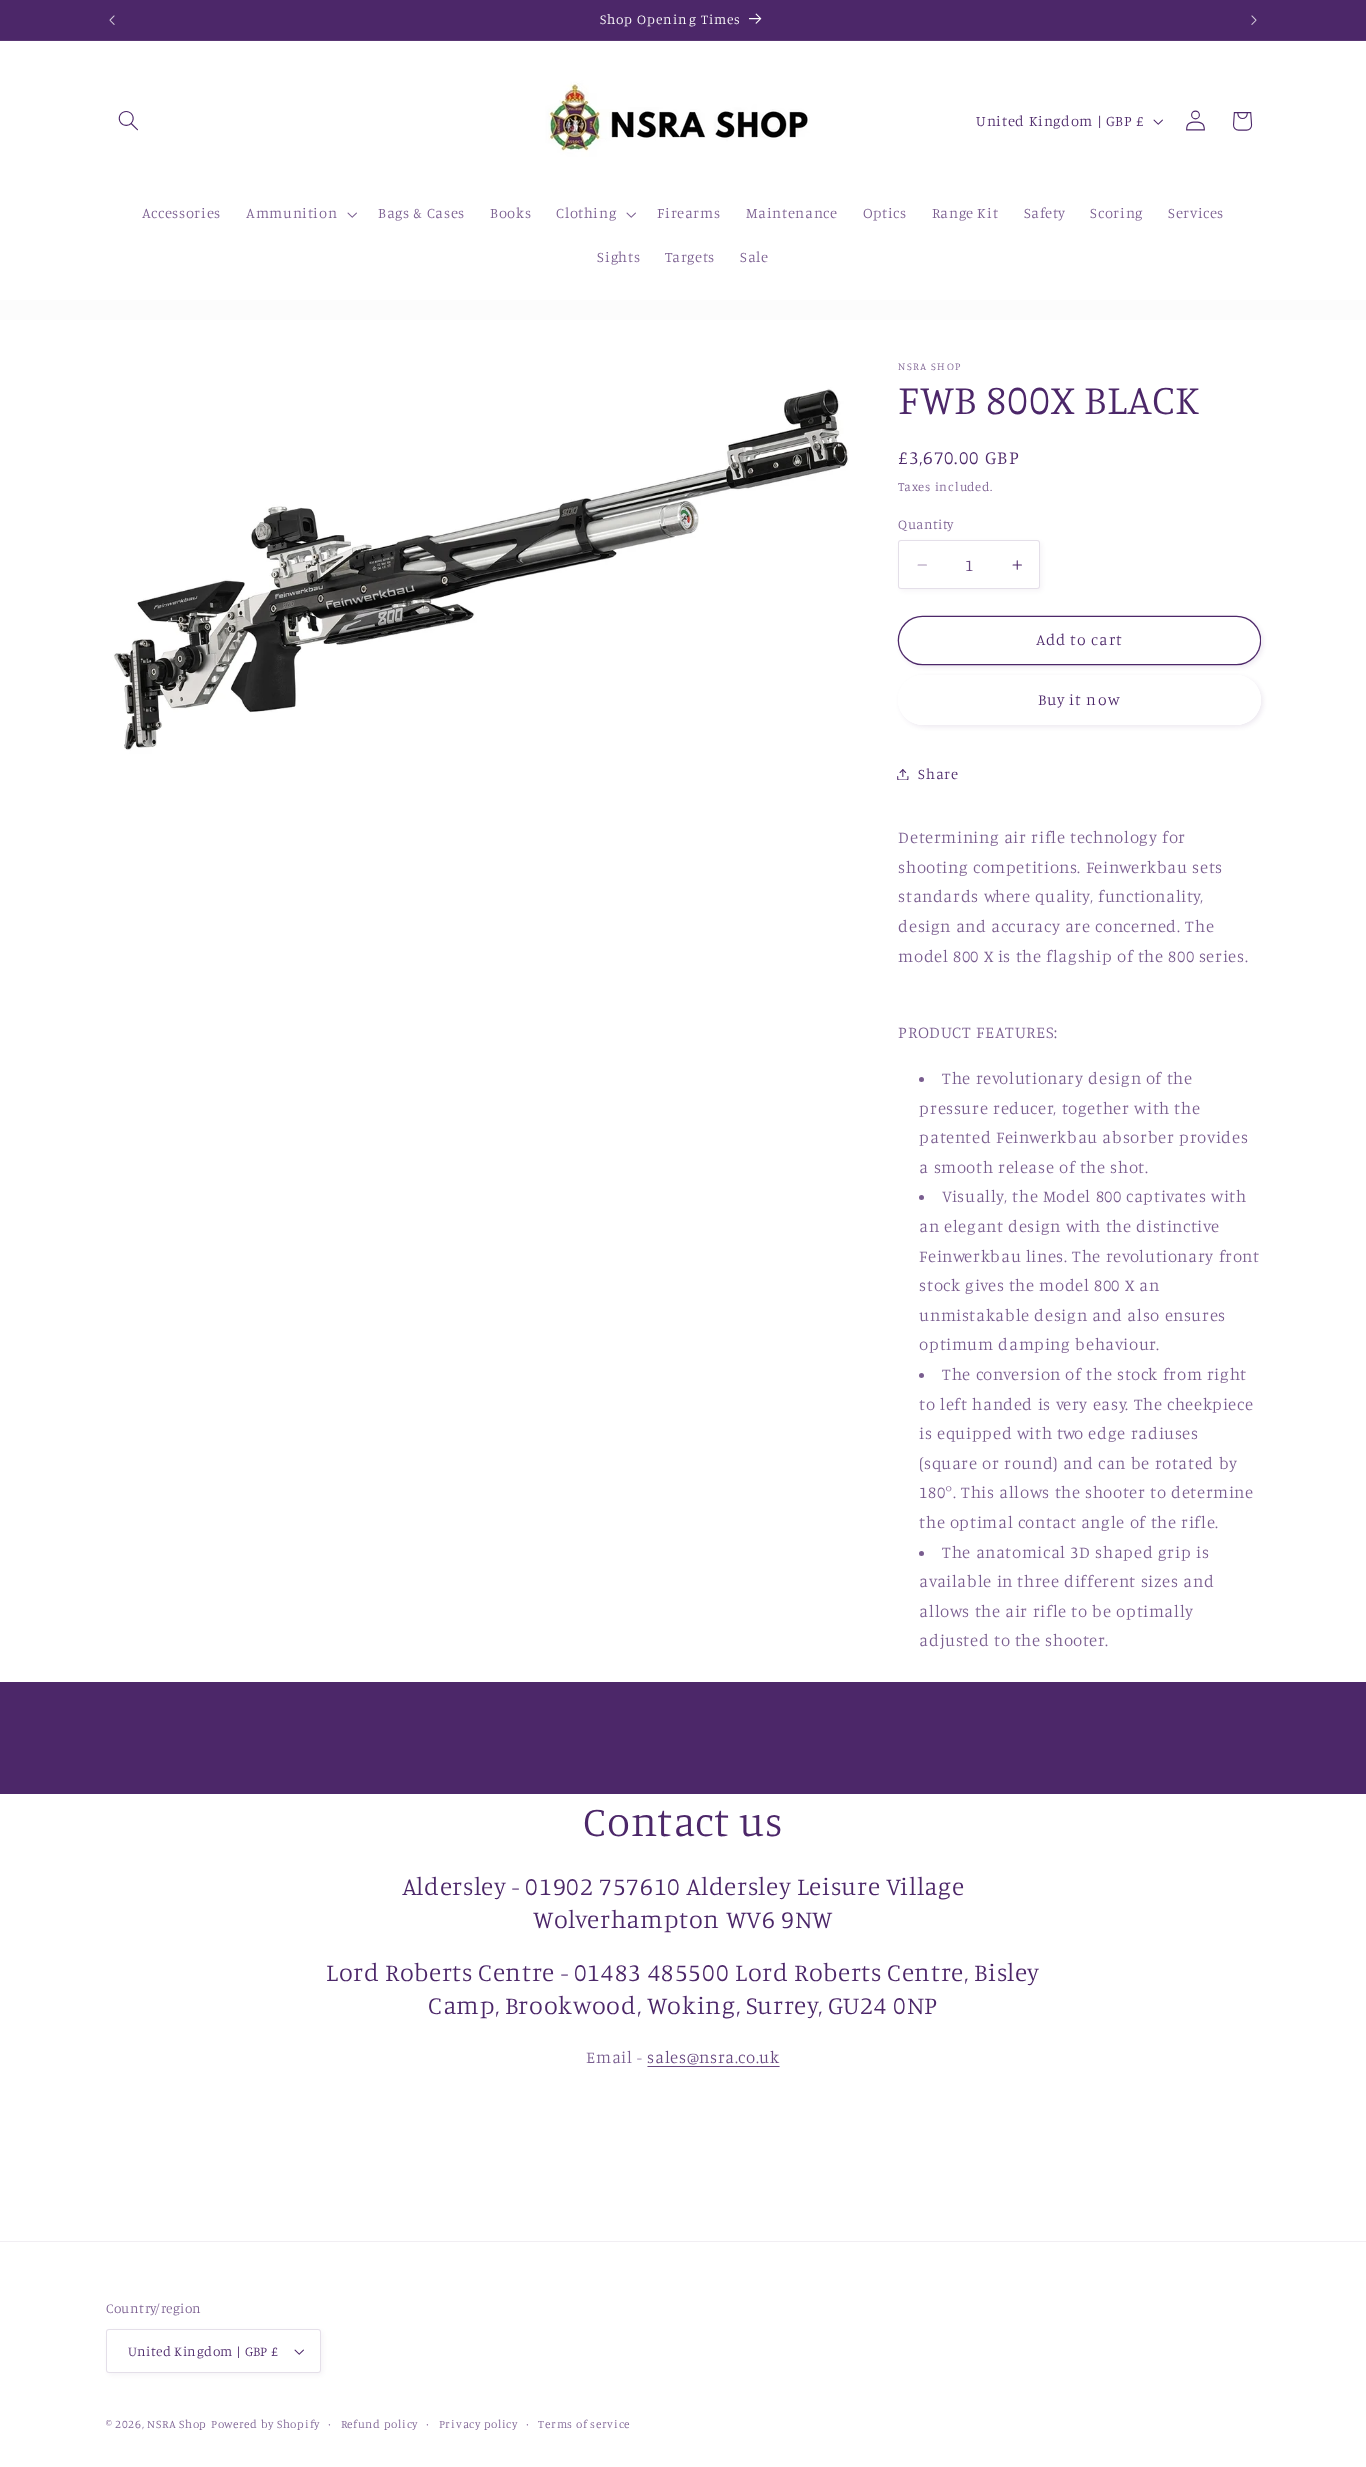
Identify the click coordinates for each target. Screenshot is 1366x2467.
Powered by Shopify (265, 2424)
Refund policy (380, 2424)
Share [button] (938, 773)
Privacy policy (478, 2424)
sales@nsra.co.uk (713, 2057)
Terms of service (584, 2424)
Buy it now (1079, 699)
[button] (129, 121)
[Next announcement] (1254, 20)
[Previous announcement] (112, 20)
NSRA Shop (177, 2424)
